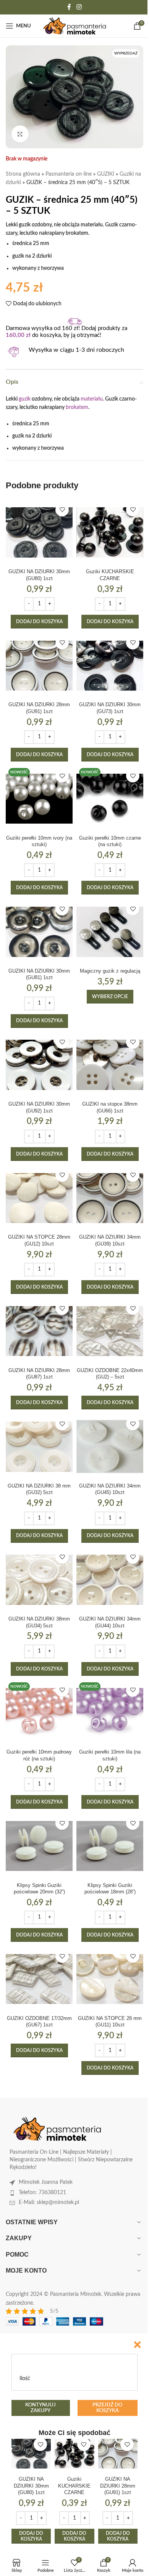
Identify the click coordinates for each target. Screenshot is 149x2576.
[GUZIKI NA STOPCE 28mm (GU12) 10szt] (39, 1198)
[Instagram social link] (79, 7)
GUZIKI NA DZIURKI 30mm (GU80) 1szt (31, 2486)
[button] (39, 622)
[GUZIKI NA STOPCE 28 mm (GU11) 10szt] (110, 1979)
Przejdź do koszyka (107, 2408)
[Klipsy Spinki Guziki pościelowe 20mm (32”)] (39, 1846)
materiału (92, 399)
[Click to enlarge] (20, 134)
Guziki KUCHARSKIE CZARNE (74, 2486)
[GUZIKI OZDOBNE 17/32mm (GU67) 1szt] (39, 1979)
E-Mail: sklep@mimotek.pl (49, 2203)
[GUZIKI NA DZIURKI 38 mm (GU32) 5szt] (39, 1447)
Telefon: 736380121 (42, 2193)
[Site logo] (75, 26)
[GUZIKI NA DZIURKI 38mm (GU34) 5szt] (39, 1580)
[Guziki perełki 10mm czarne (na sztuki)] (110, 799)
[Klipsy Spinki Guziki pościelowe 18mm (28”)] (110, 1846)
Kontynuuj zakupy (40, 2408)
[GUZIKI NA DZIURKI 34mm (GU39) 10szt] (110, 1198)
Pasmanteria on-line (69, 174)
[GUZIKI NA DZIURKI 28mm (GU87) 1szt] (39, 1331)
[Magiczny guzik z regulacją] (110, 932)
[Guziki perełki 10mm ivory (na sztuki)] (39, 799)
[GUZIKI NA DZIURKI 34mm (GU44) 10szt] (110, 1580)
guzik (25, 399)
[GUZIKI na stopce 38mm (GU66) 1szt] (110, 1065)
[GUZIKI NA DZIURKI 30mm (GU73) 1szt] (110, 666)
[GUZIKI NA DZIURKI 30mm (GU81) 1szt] (39, 932)
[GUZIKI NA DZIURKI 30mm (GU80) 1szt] (39, 533)
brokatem (77, 407)
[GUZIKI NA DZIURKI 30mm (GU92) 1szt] (39, 1065)
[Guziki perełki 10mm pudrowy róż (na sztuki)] (39, 1713)
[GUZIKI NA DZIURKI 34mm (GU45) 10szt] (110, 1447)
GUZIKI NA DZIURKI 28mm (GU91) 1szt (118, 2486)
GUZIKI (106, 174)
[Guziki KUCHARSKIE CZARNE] (110, 533)
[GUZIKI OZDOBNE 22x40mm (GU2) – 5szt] (110, 1331)
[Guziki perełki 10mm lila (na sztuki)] (110, 1713)
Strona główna (23, 174)
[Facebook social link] (69, 7)
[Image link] (57, 2129)
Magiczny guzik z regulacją (110, 971)
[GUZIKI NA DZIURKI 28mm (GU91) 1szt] (39, 666)
